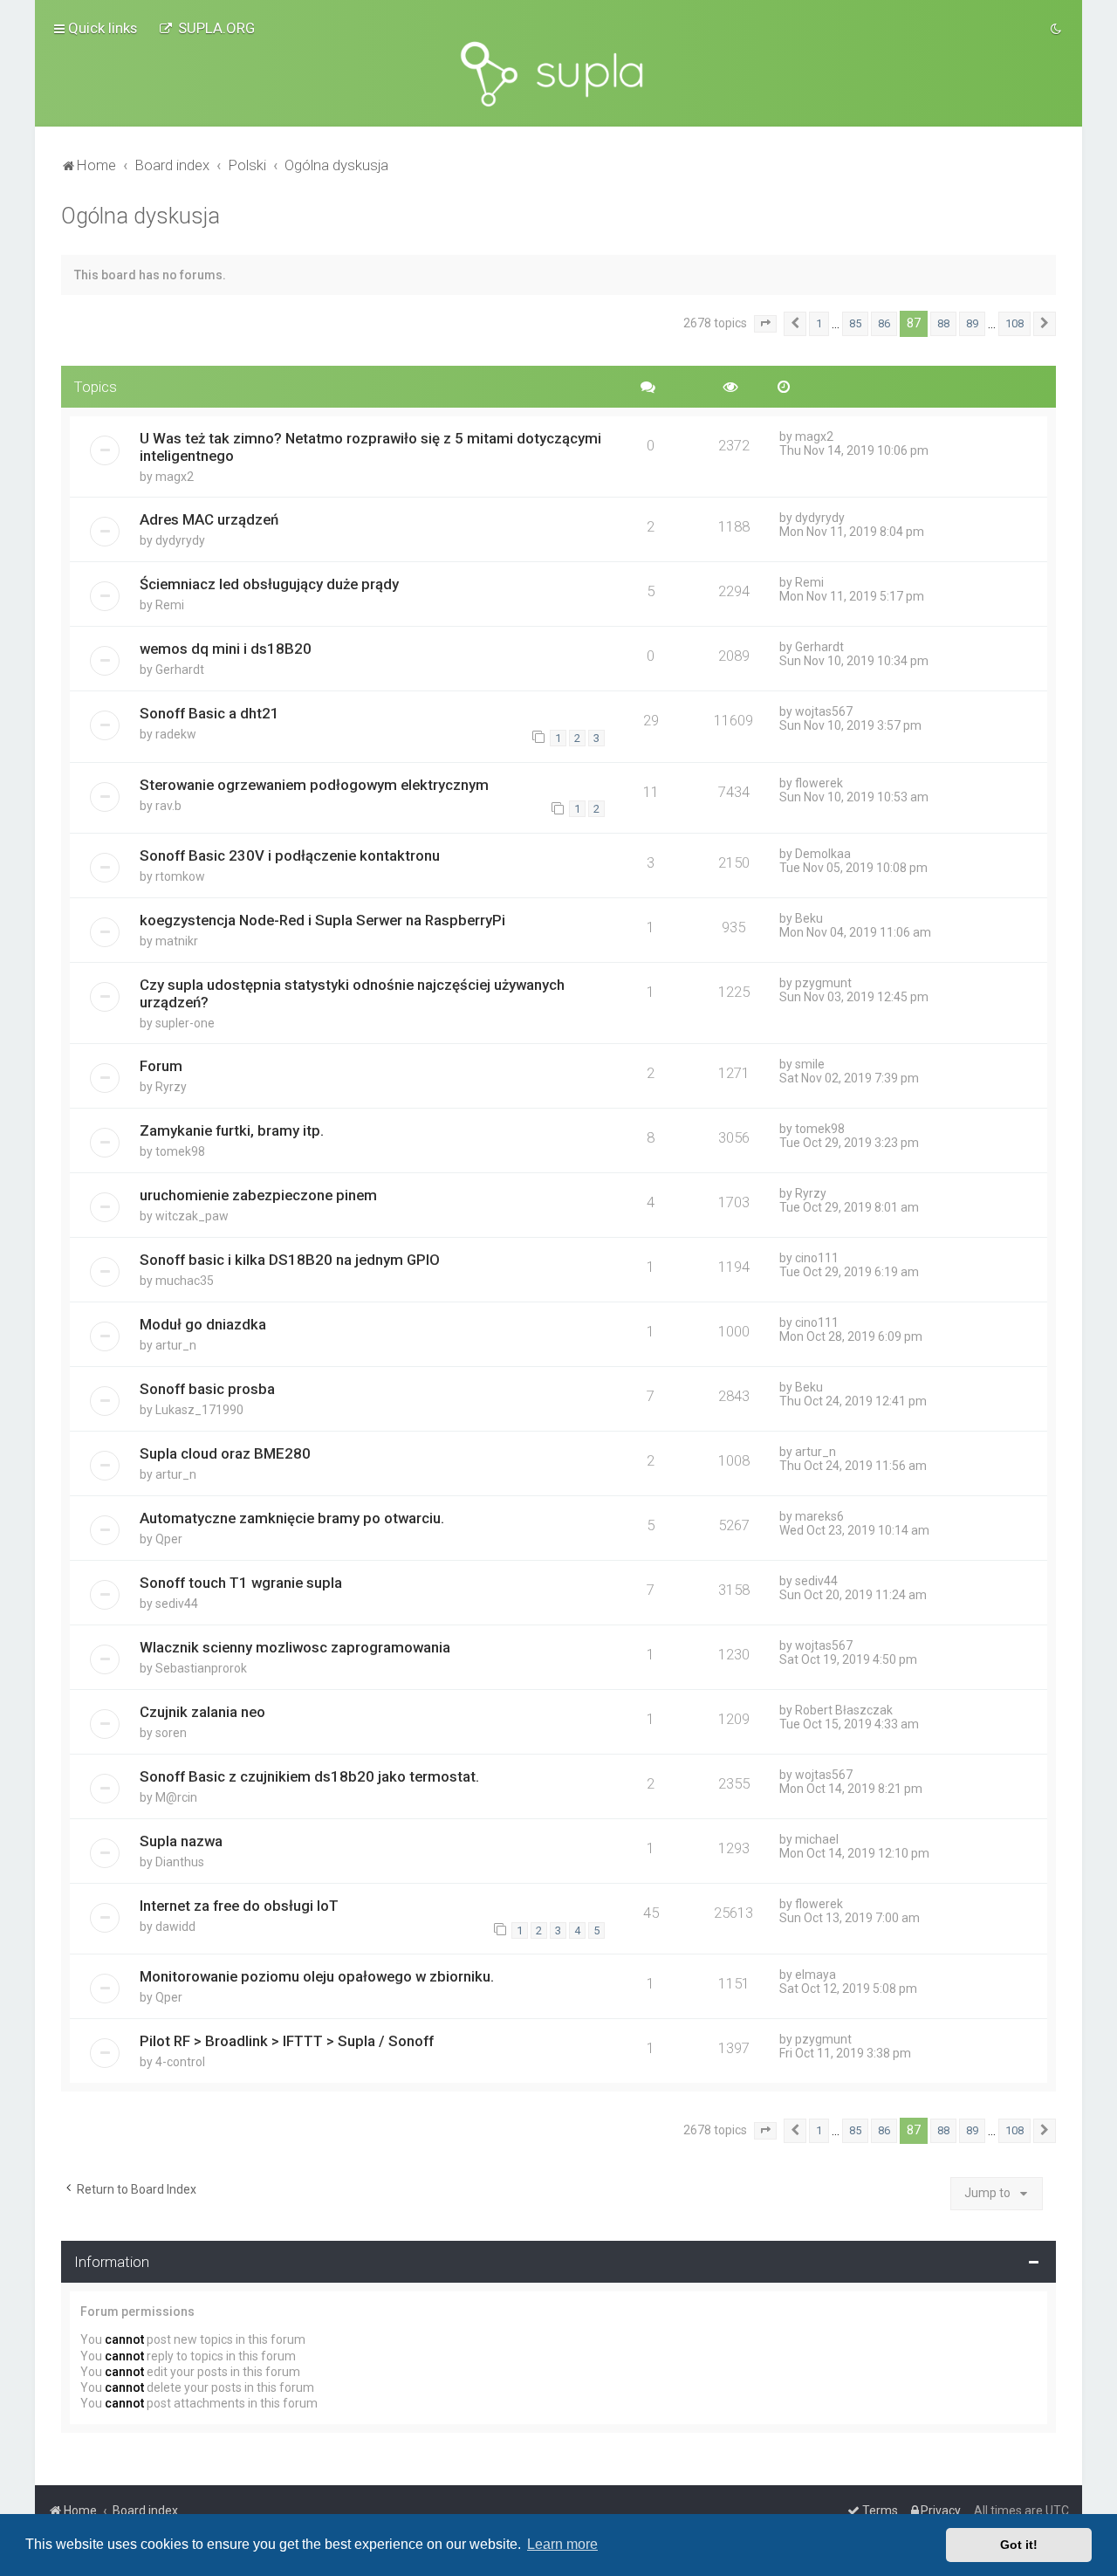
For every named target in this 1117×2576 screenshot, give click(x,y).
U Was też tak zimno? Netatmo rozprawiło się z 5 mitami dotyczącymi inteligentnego (370, 447)
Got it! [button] (1019, 2545)
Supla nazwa (181, 1841)
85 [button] (855, 323)
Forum (161, 1066)
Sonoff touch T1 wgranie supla (241, 1583)
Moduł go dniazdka (203, 1324)
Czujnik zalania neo (202, 1712)
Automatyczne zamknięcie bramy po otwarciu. (292, 1518)
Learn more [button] (562, 2544)
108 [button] (1014, 323)
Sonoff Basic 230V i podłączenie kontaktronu (290, 855)
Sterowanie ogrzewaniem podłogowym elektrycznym (314, 785)
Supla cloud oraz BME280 (225, 1453)
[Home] (558, 74)
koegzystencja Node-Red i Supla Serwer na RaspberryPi (322, 920)
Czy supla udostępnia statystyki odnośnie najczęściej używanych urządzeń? (352, 993)
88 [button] (943, 323)
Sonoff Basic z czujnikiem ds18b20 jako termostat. (309, 1776)
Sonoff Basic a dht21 (209, 713)
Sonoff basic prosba (207, 1389)
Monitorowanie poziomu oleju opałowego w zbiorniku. (317, 1976)
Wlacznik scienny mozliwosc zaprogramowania (295, 1647)
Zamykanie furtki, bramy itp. (232, 1130)
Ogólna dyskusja (140, 216)
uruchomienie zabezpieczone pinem (258, 1195)
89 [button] (972, 323)
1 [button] (819, 323)
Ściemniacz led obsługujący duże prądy (269, 584)
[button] (765, 324)
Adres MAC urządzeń (209, 519)
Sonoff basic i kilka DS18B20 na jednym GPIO (290, 1260)
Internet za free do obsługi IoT (239, 1906)
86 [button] (884, 323)
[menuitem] (207, 28)
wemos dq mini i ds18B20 (226, 649)
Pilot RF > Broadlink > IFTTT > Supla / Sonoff (287, 2041)
